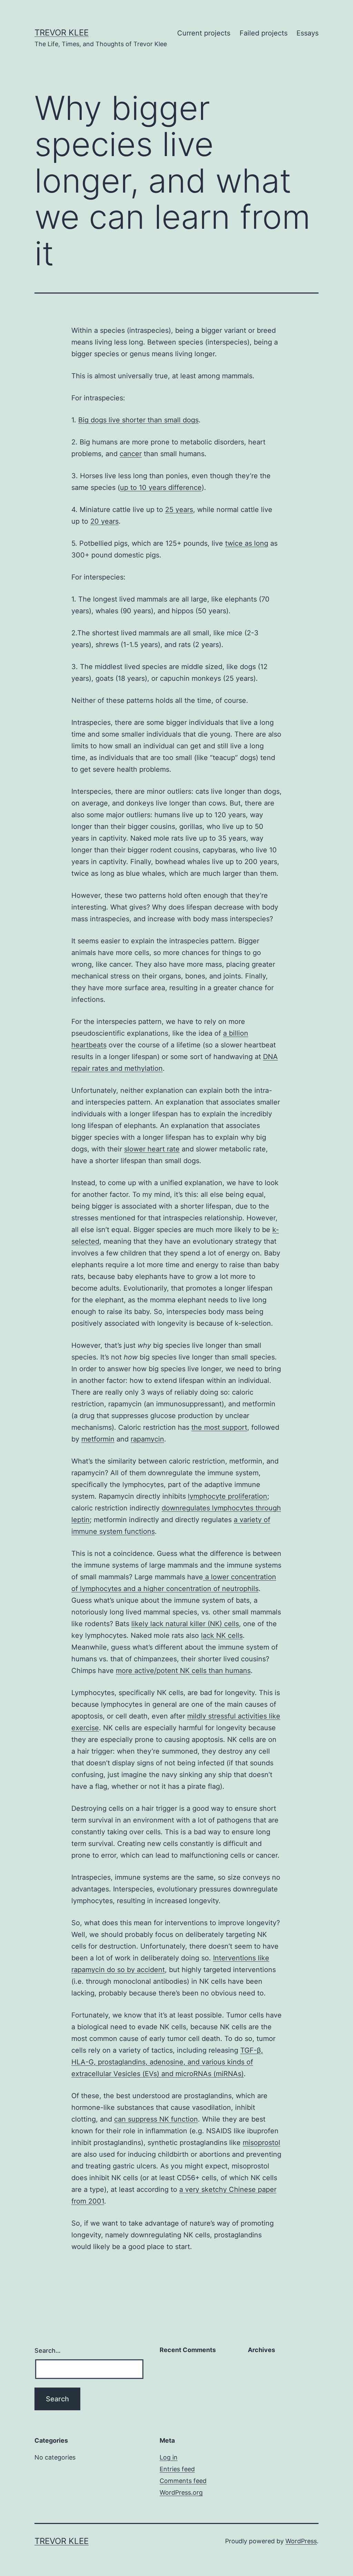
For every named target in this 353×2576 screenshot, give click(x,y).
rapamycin (147, 1439)
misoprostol (261, 2143)
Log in (169, 2457)
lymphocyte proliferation (228, 1496)
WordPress (301, 2541)
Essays (307, 33)
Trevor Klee (62, 33)
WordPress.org (181, 2492)
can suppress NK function (156, 2119)
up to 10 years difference (161, 488)
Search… (48, 2351)
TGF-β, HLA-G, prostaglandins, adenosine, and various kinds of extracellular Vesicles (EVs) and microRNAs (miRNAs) (167, 2062)
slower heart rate (152, 1149)
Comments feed (183, 2481)
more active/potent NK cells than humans (183, 1671)
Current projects (204, 33)
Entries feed (177, 2469)
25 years (179, 510)
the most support (219, 1427)
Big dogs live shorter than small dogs (138, 420)
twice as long (247, 543)
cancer (131, 454)
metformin (98, 1439)
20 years (104, 521)
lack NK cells (222, 1635)
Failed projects (264, 33)
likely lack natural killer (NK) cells (185, 1624)
